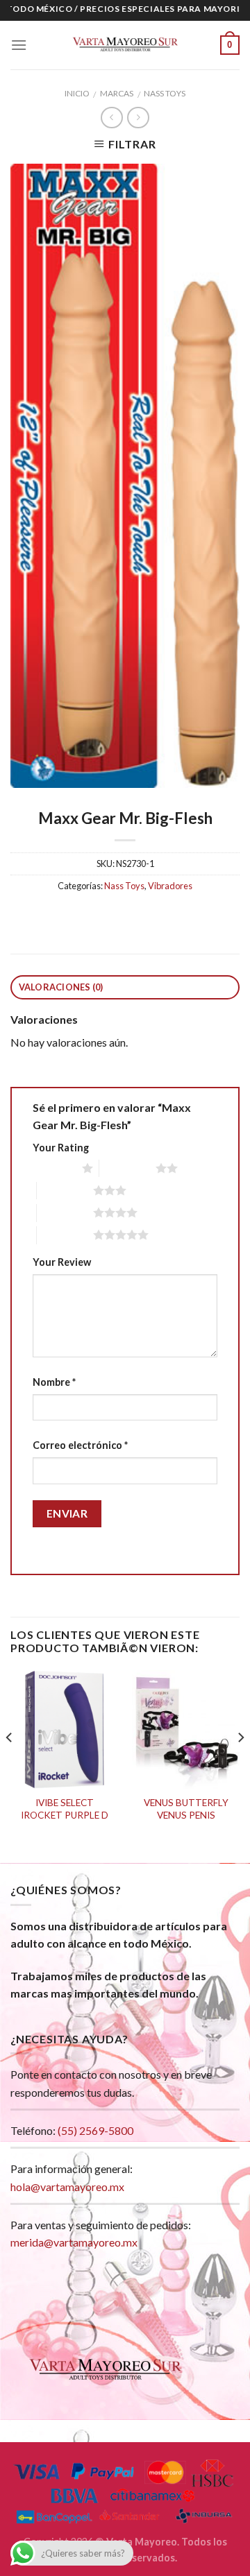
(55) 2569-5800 (95, 2130)
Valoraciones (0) (61, 987)
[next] (240, 1765)
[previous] (10, 1765)
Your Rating (61, 1148)
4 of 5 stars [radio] (65, 1212)
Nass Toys (165, 93)
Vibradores (170, 886)
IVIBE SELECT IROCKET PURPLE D (65, 1809)
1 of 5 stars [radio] (54, 1168)
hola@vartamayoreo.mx (67, 2187)
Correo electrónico (80, 1445)
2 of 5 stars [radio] (127, 1168)
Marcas (117, 93)
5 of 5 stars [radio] (65, 1235)
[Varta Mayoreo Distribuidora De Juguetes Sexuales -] (125, 45)
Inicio (77, 93)
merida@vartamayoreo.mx (74, 2242)
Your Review (62, 1262)
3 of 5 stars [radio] (65, 1190)
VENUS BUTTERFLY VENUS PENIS (186, 1809)
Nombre (54, 1382)
